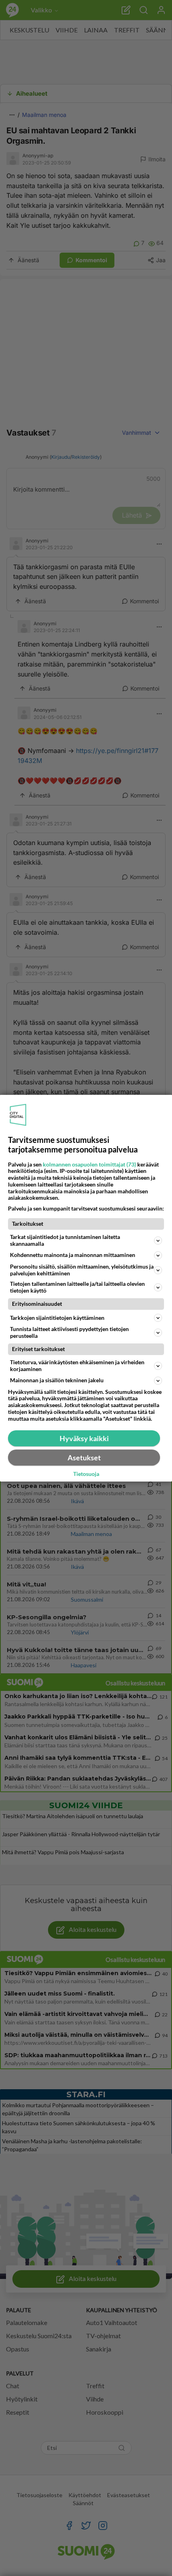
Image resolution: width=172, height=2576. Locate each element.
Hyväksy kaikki (84, 1438)
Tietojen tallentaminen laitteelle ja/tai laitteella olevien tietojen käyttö (77, 1287)
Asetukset (84, 1458)
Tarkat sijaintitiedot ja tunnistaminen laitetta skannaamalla (65, 1240)
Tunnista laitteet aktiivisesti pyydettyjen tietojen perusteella (69, 1332)
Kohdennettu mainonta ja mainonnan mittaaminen (73, 1255)
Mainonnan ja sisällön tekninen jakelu (57, 1380)
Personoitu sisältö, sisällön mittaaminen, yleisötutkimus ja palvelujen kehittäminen (82, 1270)
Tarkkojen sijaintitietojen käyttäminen (57, 1318)
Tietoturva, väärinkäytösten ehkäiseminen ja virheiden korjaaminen (77, 1365)
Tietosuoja (86, 1474)
